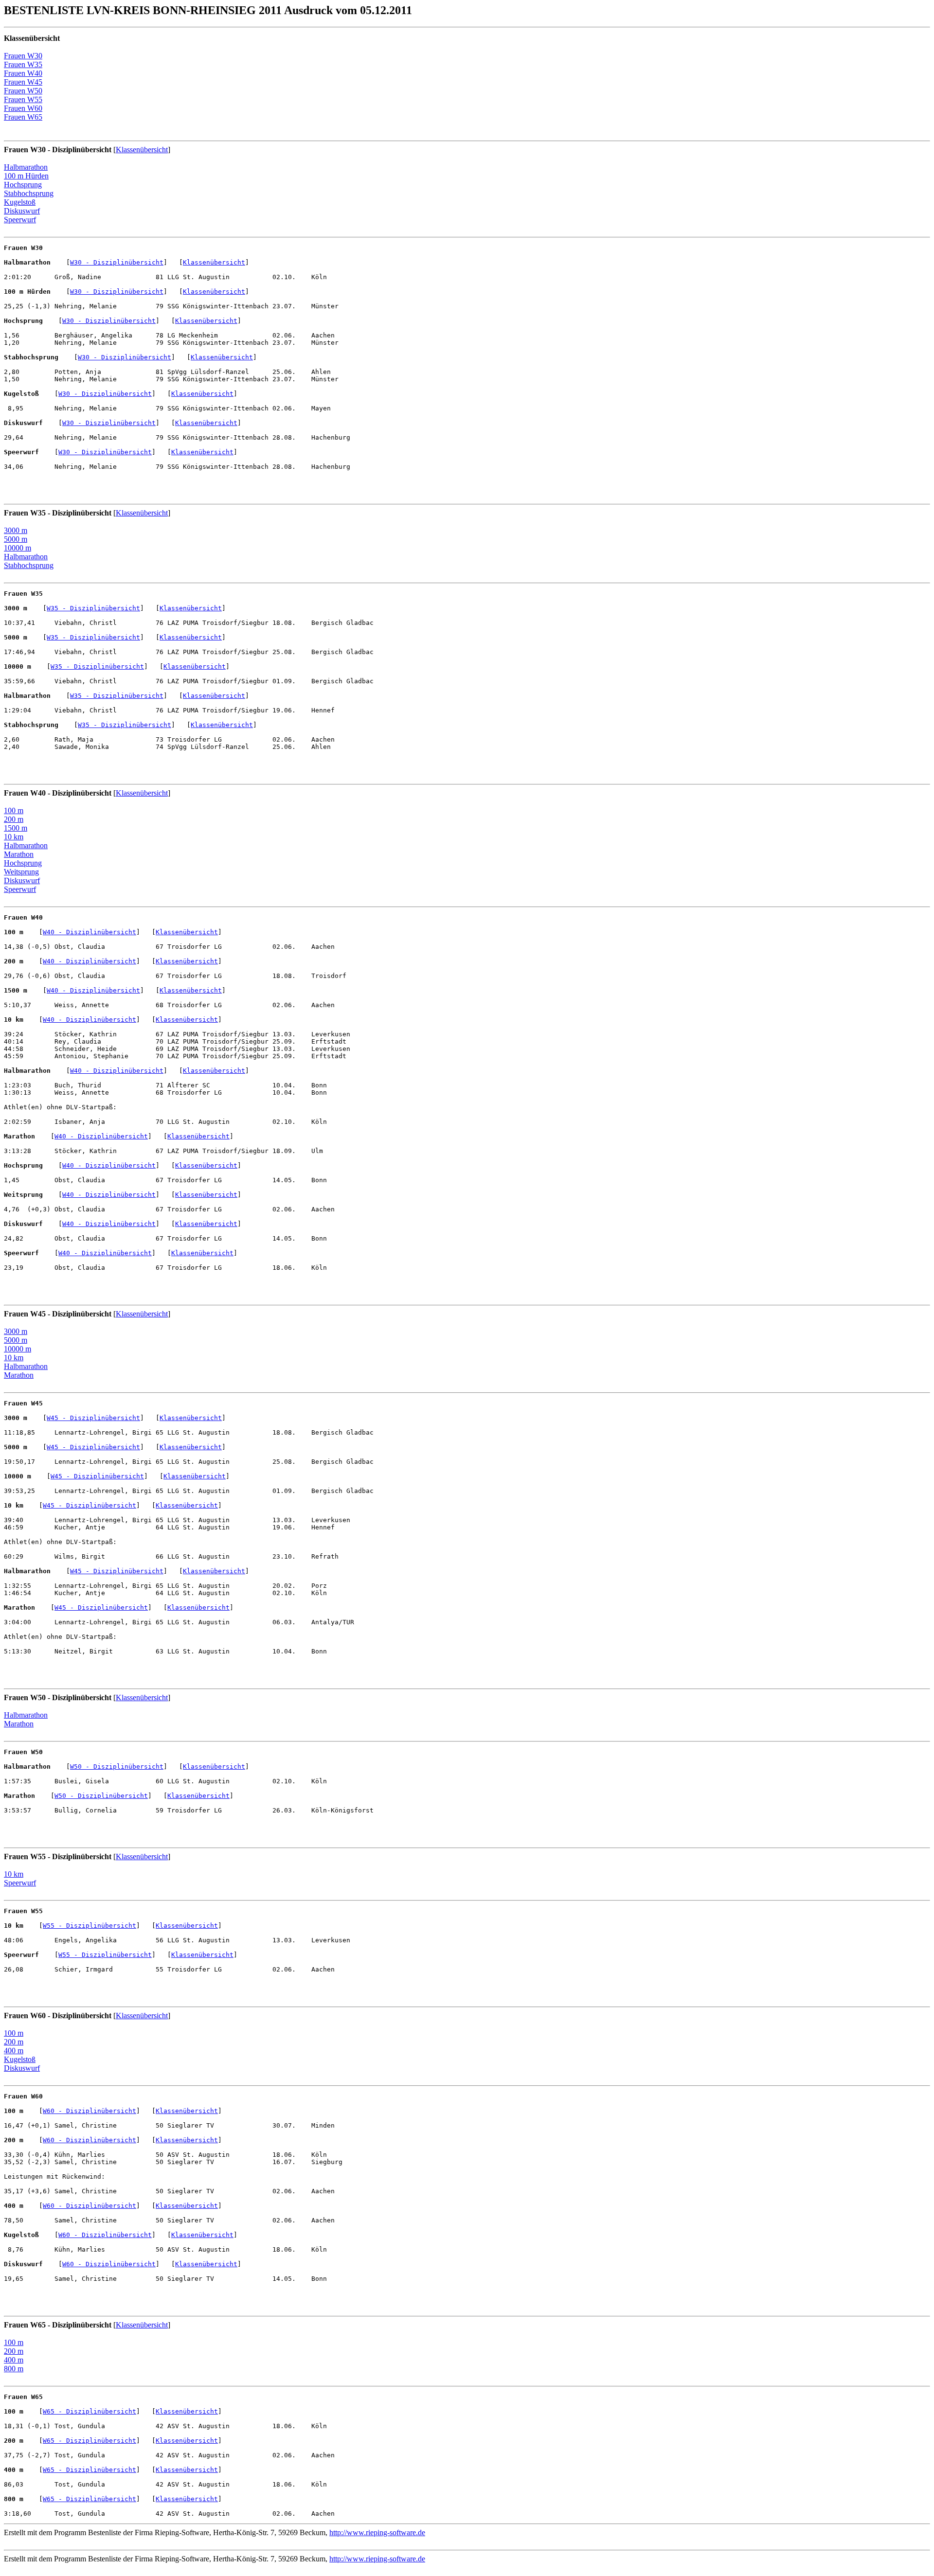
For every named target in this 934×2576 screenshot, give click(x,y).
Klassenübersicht (142, 150)
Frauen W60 (23, 108)
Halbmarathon (26, 167)
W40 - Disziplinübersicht (90, 932)
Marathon (19, 854)
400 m (14, 2051)
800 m (14, 2369)
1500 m (16, 828)
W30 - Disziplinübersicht (117, 262)
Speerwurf (20, 220)
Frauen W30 (23, 56)
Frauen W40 (23, 73)
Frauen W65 (23, 117)
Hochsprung (23, 185)
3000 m (16, 530)
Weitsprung (21, 872)
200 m (14, 819)
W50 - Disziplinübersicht (117, 1767)
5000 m (16, 539)
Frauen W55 (23, 99)
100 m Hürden (26, 176)
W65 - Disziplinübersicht (90, 2411)
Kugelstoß (20, 202)
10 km (14, 837)
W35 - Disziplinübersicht (93, 608)
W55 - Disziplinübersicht (90, 1926)
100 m (14, 810)
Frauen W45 (23, 82)
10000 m (18, 548)
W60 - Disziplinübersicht (90, 2111)
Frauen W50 (23, 91)
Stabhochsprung (29, 193)
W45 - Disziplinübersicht (93, 1418)
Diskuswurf (22, 211)
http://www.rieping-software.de (377, 2532)
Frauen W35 (23, 64)
